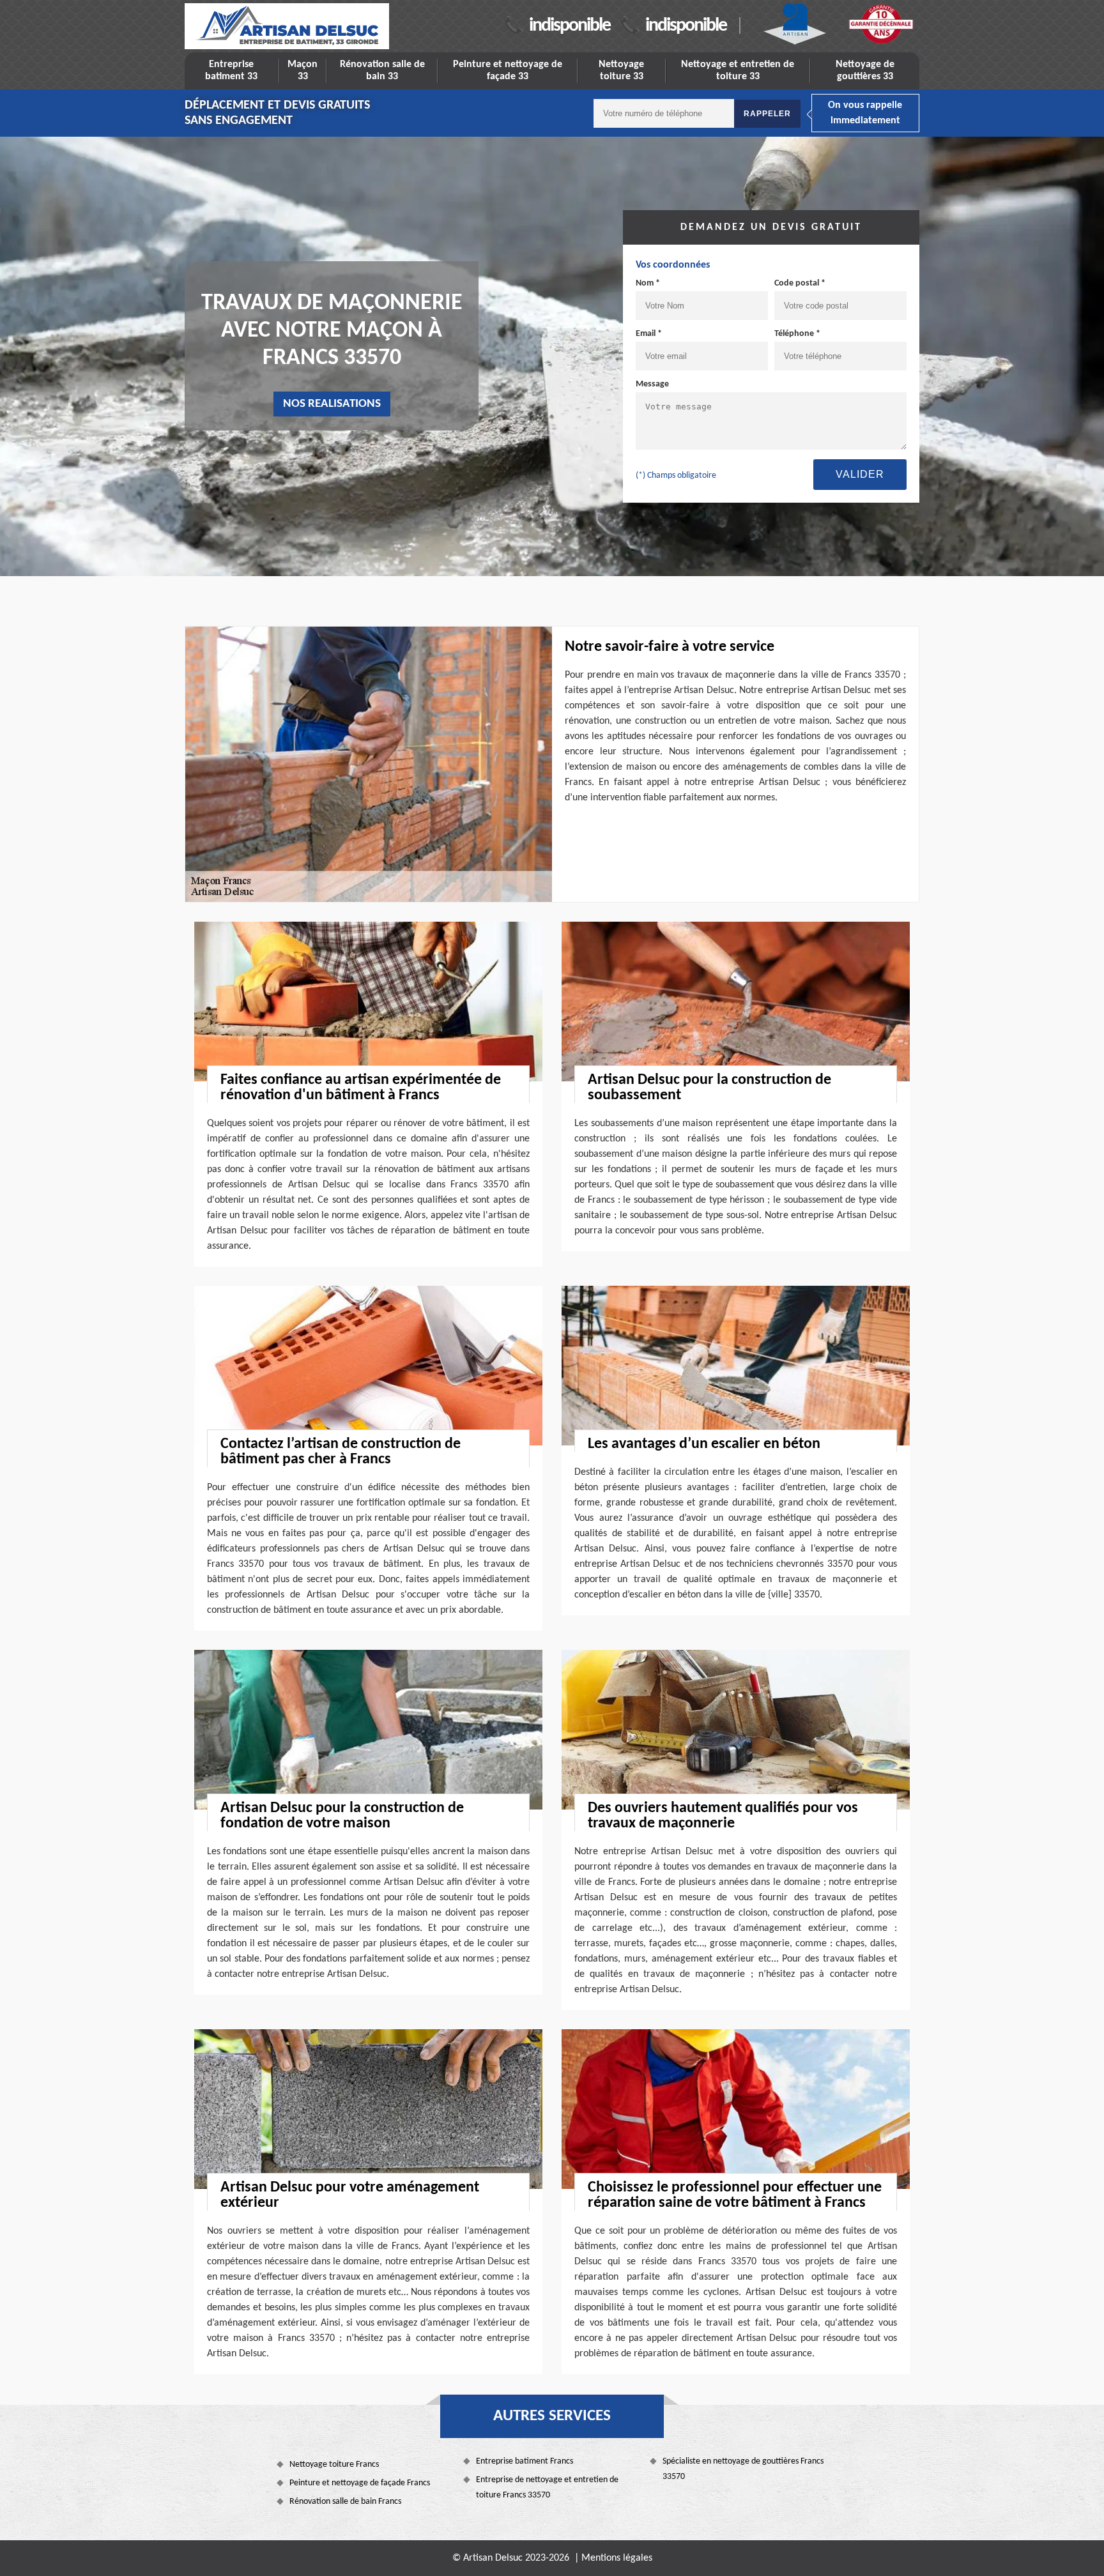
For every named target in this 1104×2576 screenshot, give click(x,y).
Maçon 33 (303, 71)
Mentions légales (617, 2558)
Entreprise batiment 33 (231, 71)
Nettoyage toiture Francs (334, 2465)
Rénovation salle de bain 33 (382, 71)
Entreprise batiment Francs (525, 2461)
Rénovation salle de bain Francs (345, 2502)
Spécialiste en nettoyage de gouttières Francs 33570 (743, 2469)
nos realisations (332, 404)
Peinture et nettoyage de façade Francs (360, 2483)
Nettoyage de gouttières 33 (865, 71)
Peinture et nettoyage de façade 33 (508, 71)
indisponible (570, 26)
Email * (649, 334)
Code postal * (800, 283)
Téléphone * (797, 334)
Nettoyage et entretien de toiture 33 (738, 71)
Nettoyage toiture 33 (621, 71)
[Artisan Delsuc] (287, 26)
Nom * (648, 283)
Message (652, 384)
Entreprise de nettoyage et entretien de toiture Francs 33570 (547, 2488)
